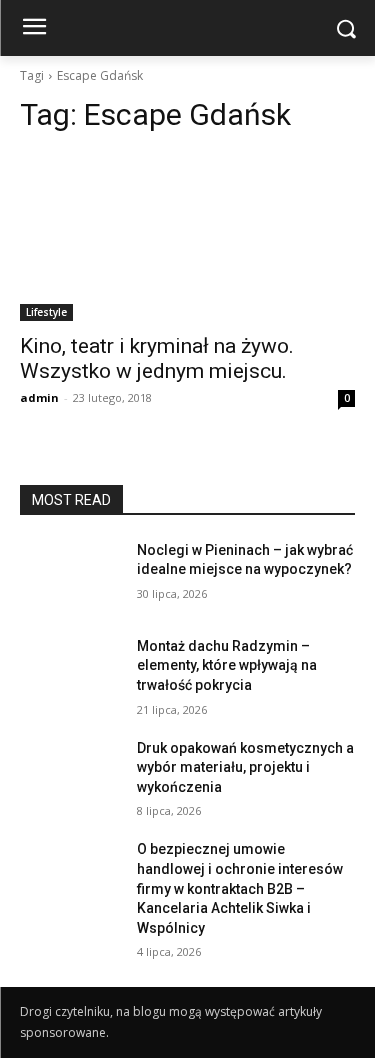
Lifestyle (46, 312)
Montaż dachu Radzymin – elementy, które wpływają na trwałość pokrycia (227, 665)
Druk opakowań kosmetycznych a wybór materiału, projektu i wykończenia (245, 767)
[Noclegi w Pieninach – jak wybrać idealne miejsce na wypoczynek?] (70, 576)
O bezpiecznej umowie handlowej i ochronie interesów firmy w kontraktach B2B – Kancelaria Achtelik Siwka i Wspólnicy (240, 888)
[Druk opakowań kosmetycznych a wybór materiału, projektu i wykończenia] (70, 774)
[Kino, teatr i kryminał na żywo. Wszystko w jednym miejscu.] (187, 237)
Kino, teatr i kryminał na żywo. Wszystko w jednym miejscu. (157, 358)
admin (39, 397)
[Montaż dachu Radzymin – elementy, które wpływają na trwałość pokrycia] (70, 672)
